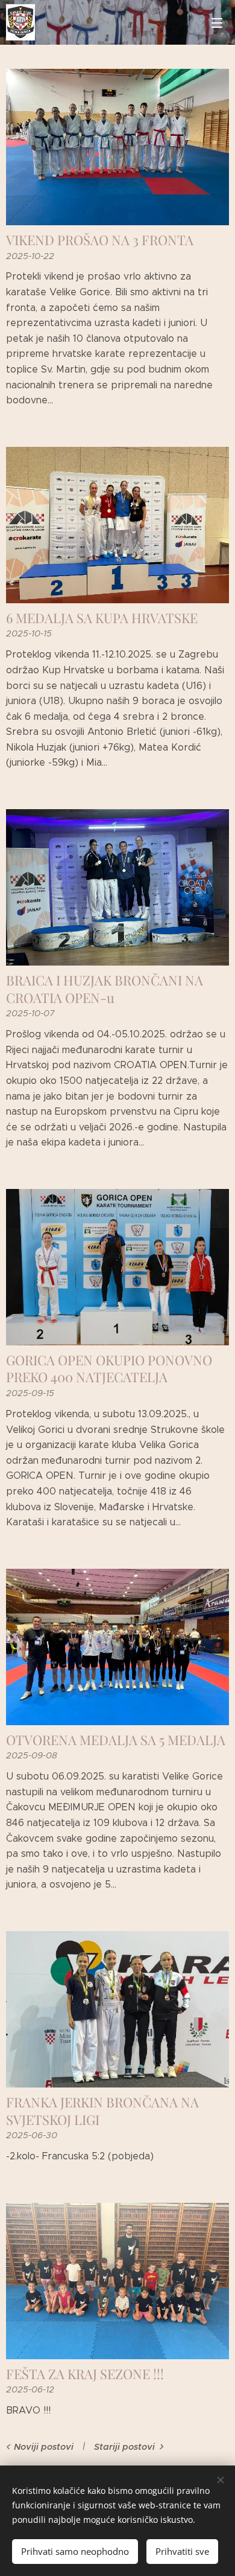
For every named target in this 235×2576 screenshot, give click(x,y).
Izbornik (217, 22)
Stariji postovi (124, 2447)
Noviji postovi (44, 2447)
